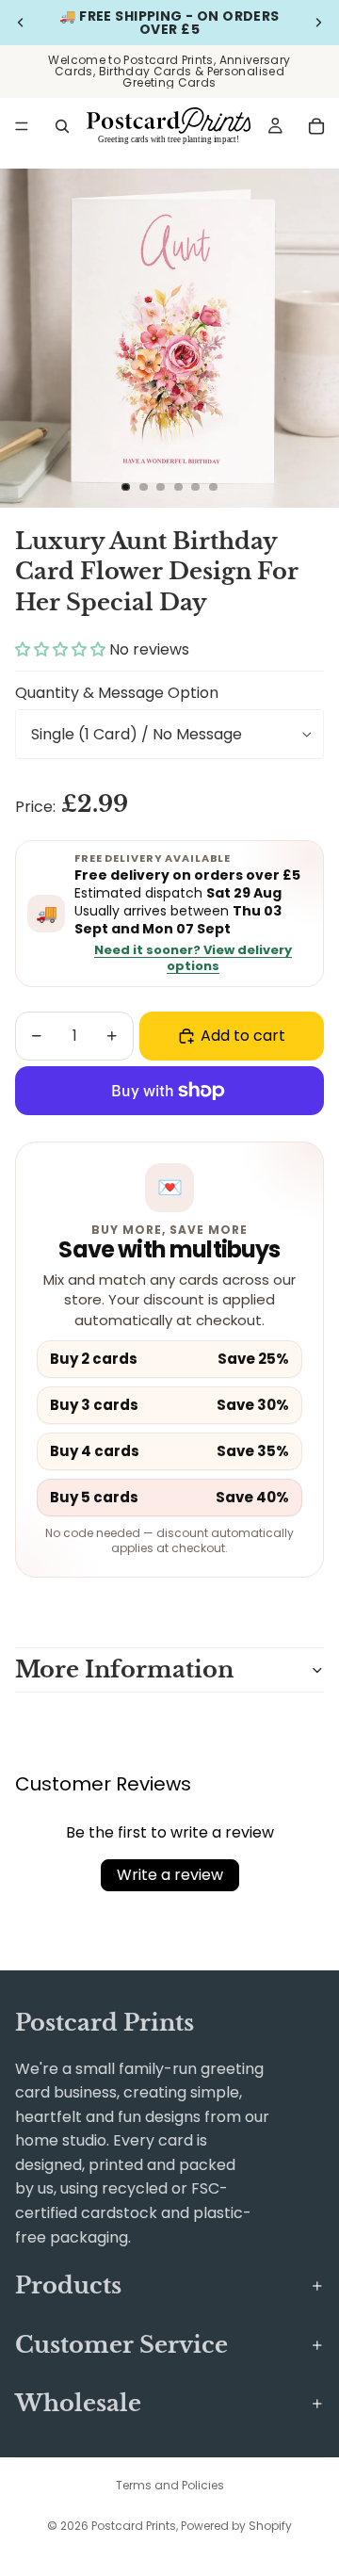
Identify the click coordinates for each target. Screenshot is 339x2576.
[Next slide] (318, 23)
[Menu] (22, 126)
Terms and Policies (170, 2485)
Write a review (170, 1875)
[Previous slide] (21, 23)
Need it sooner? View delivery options (193, 959)
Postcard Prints (134, 2526)
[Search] (62, 126)
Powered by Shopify (236, 2526)
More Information (124, 1669)
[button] (62, 649)
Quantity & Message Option (117, 693)
